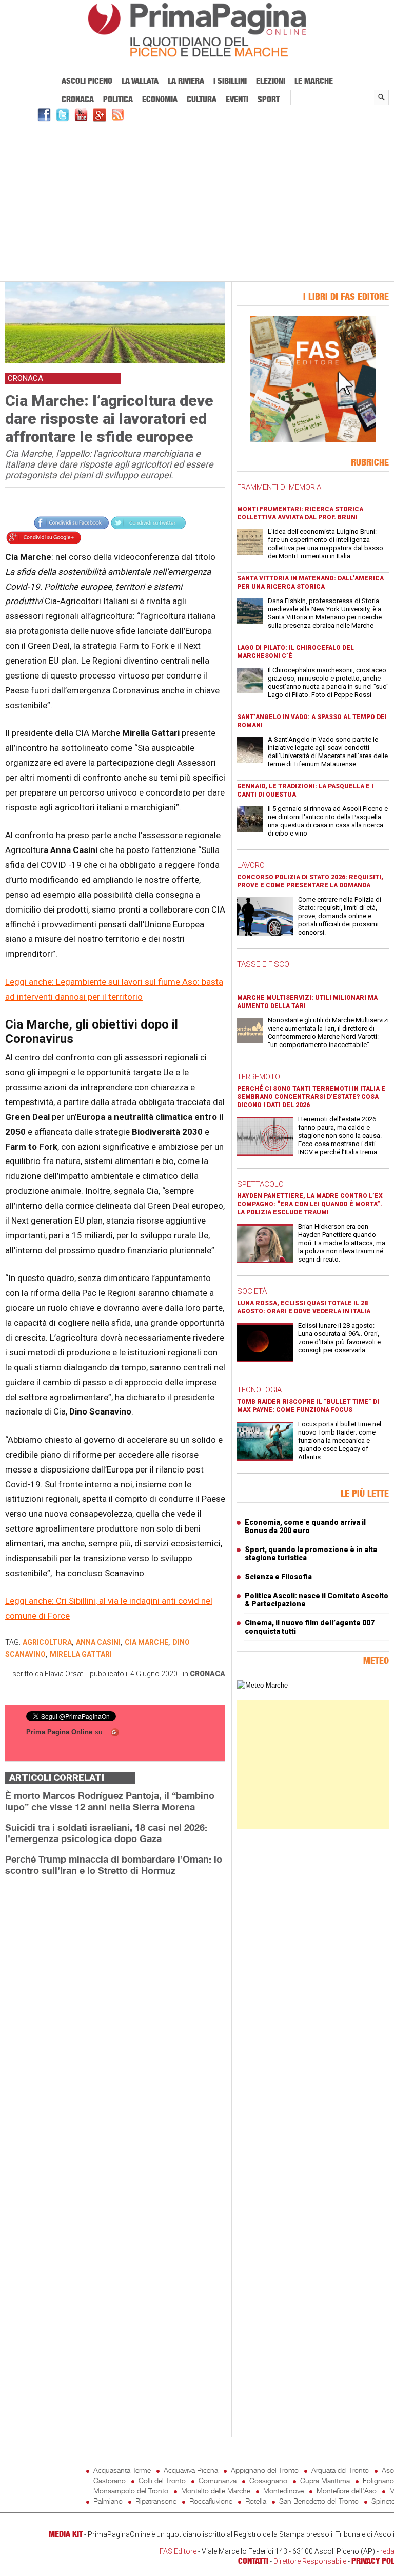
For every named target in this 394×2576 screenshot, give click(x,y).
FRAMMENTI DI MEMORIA (279, 487)
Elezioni (271, 81)
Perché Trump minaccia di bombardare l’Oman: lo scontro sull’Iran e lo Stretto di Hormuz (114, 1865)
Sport (269, 99)
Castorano (110, 2480)
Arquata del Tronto (340, 2470)
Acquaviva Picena (191, 2470)
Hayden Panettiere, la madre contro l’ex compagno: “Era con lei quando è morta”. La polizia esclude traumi (310, 1204)
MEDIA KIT (66, 2534)
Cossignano (268, 2480)
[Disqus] (115, 2013)
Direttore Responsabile (310, 2561)
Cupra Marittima (325, 2480)
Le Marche (314, 81)
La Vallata (140, 81)
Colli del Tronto (162, 2480)
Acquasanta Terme (122, 2470)
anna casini (98, 1642)
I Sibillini (230, 81)
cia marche (146, 1642)
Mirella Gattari (81, 1654)
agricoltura (47, 1642)
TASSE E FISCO (263, 964)
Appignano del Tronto (265, 2470)
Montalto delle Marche (216, 2491)
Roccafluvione (211, 2501)
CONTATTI (253, 2561)
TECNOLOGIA (259, 1390)
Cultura (202, 99)
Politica (118, 99)
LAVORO (251, 865)
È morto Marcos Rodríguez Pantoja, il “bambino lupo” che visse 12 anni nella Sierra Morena (110, 1801)
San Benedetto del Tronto (319, 2501)
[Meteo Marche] (262, 1685)
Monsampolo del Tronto (131, 2491)
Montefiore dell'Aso (347, 2491)
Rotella (256, 2501)
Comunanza (218, 2480)
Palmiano (108, 2501)
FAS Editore (178, 2551)
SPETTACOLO (260, 1184)
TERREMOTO (259, 1077)
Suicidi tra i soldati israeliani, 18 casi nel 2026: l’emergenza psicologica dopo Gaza (106, 1833)
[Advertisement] (197, 200)
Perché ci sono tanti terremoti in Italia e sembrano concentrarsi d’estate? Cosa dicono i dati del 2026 (311, 1097)
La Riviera (186, 81)
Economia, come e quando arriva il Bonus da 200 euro (305, 1526)
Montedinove (283, 2491)
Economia (160, 99)
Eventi (237, 99)
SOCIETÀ (252, 1291)
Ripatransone (156, 2501)
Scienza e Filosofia (278, 1577)
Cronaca (78, 99)
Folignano (378, 2480)
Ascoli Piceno (87, 81)
